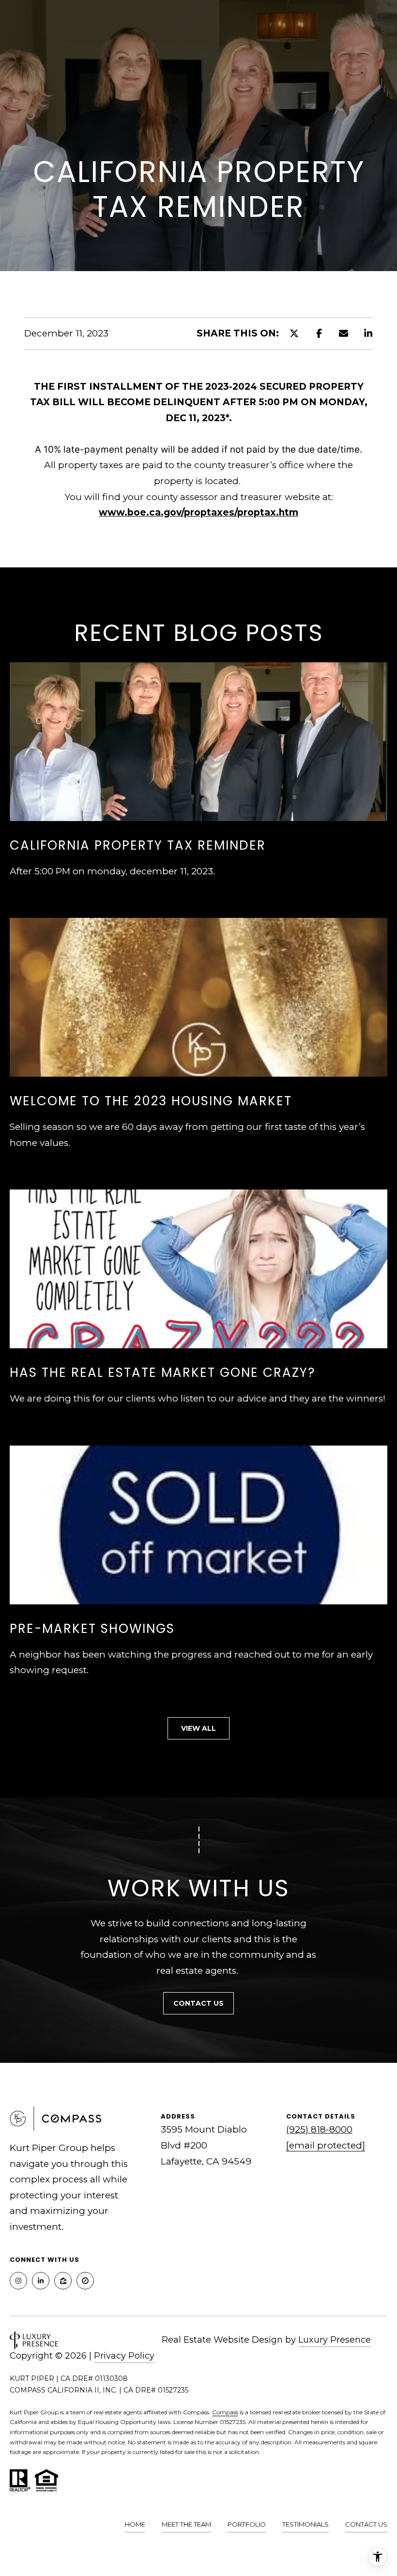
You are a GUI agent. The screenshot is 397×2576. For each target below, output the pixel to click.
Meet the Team (186, 2524)
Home (135, 2524)
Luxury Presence (335, 2340)
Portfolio (247, 2524)
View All (198, 1728)
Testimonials (305, 2524)
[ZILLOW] (63, 2281)
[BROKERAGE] (85, 2281)
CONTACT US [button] (198, 2003)
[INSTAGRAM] (18, 2281)
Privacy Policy (124, 2356)
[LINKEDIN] (41, 2281)
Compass (225, 2412)
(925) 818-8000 (319, 2129)
